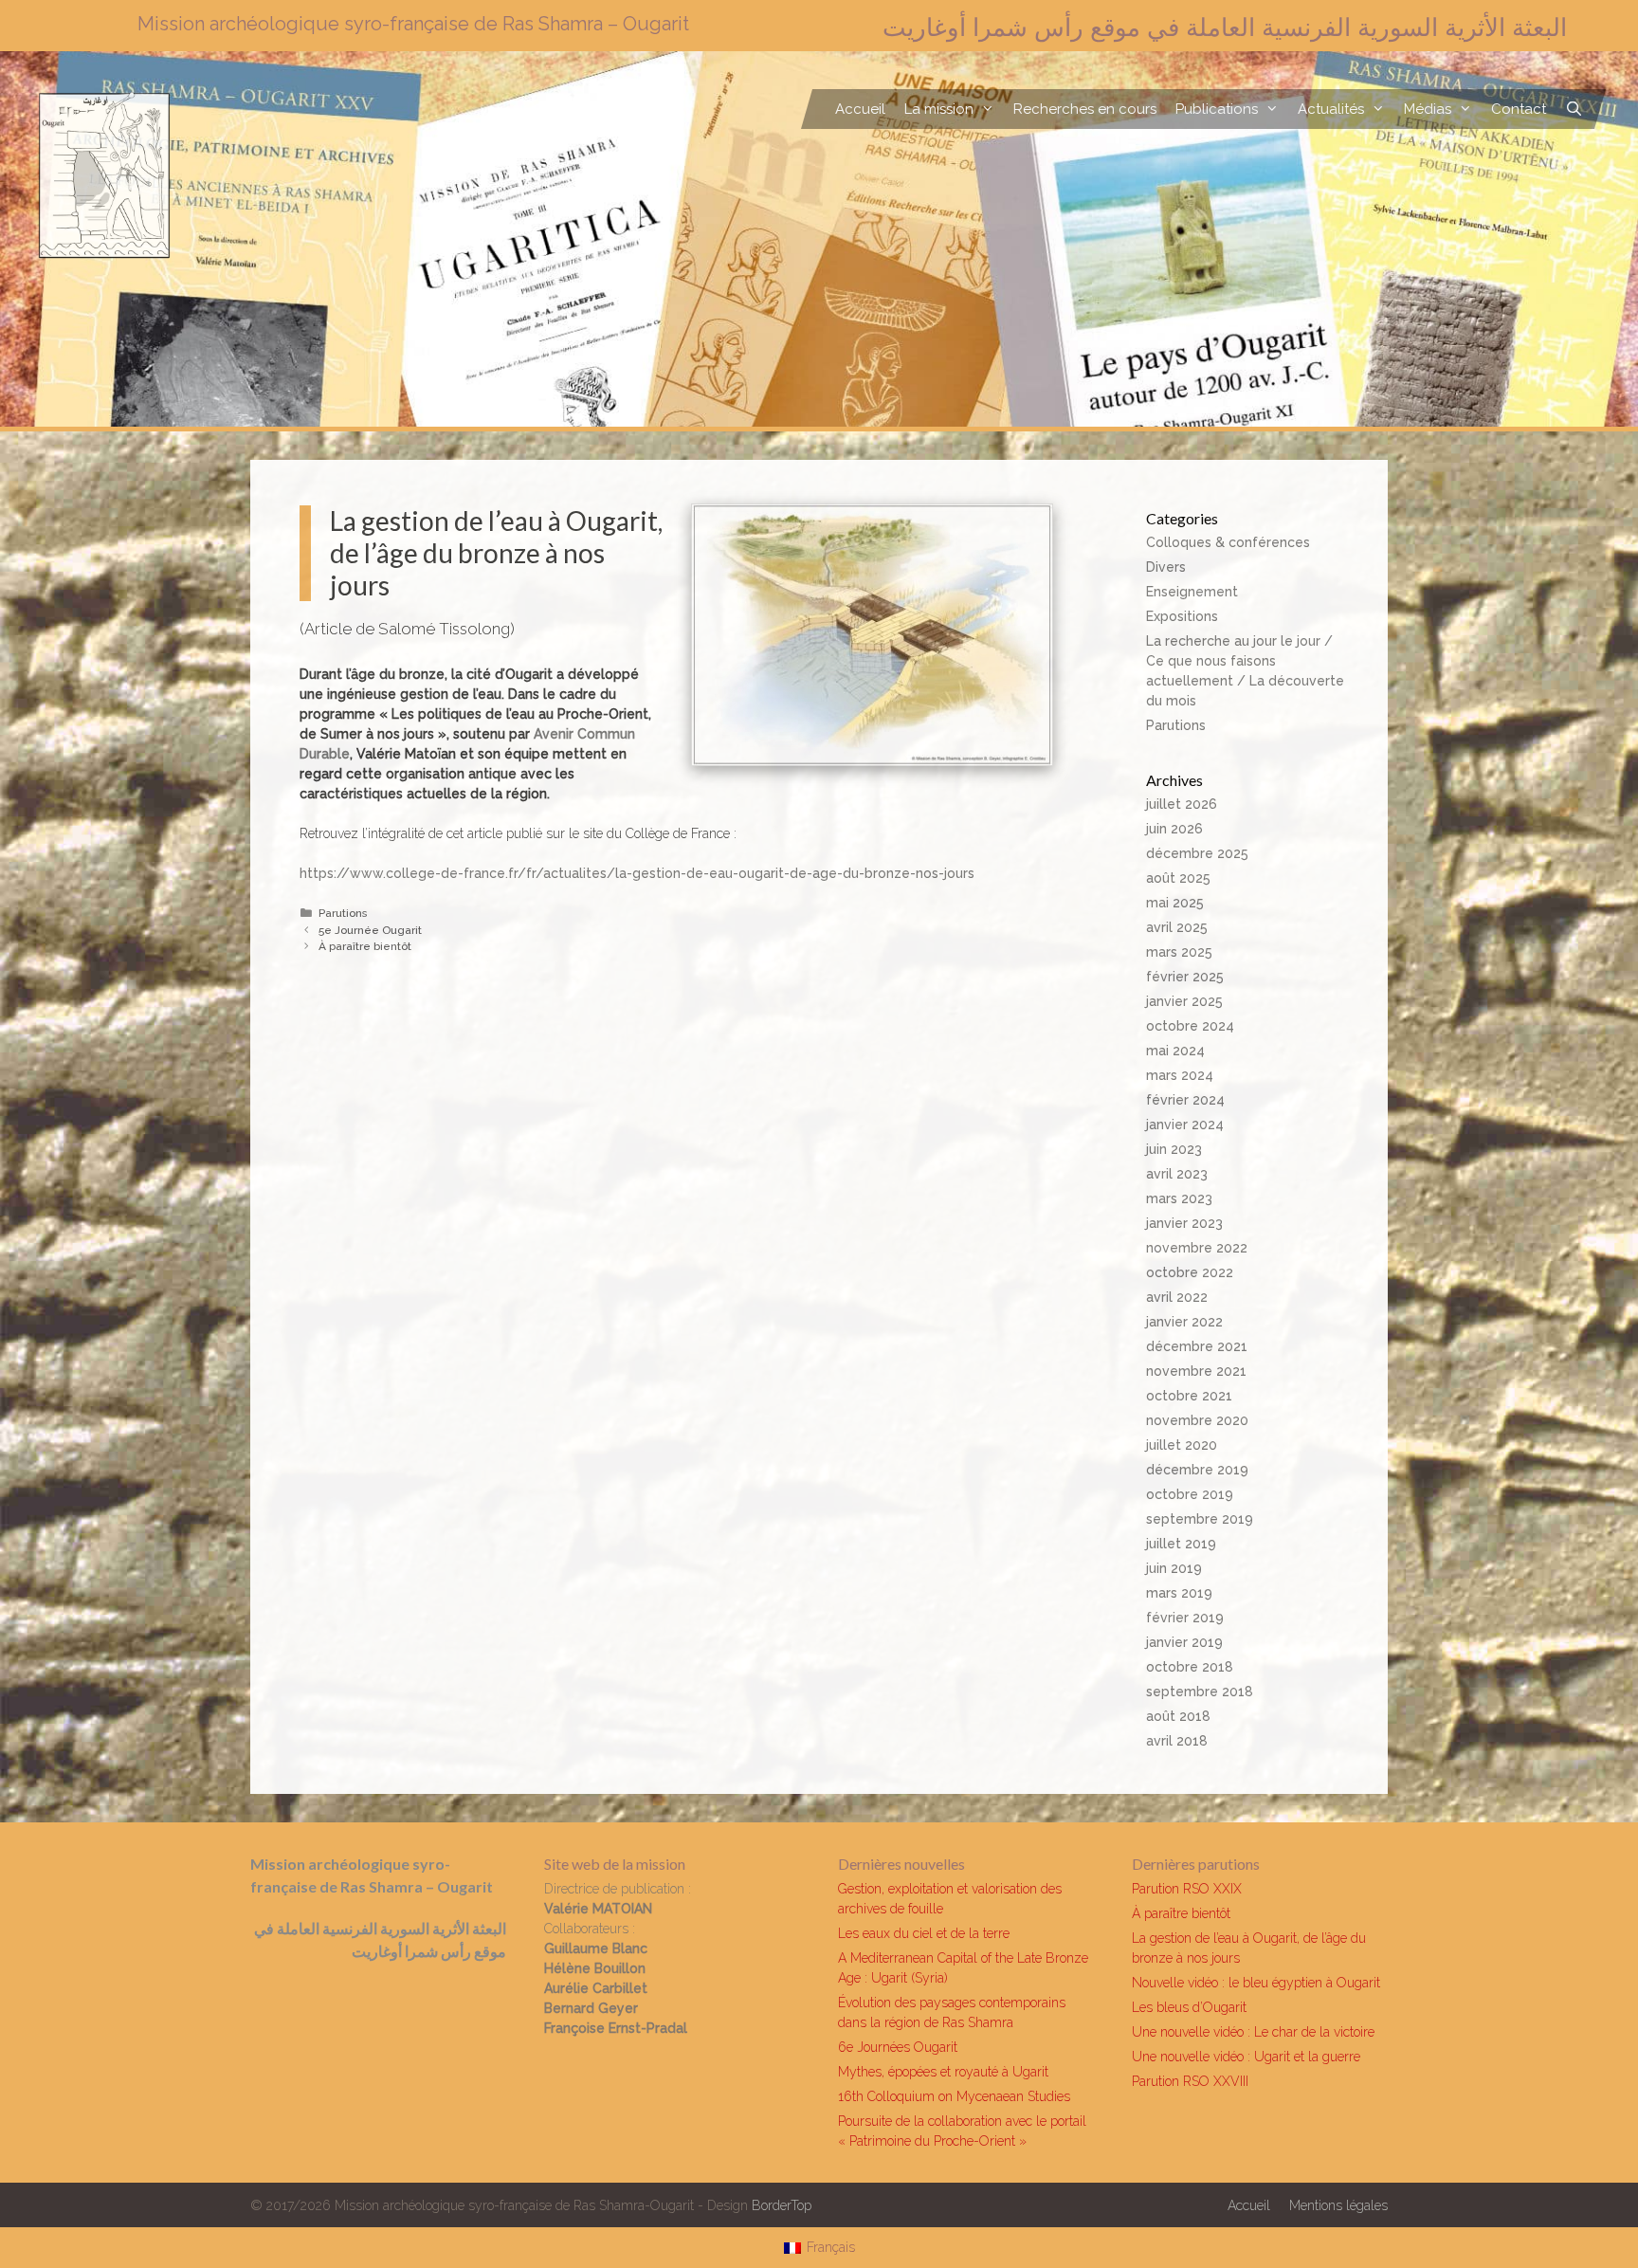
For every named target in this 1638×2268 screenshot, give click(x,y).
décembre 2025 (1197, 853)
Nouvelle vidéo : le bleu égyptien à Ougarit (1256, 1983)
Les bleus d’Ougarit (1189, 2007)
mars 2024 (1180, 1075)
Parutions (343, 913)
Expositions (1182, 616)
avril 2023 (1177, 1174)
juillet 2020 (1182, 1445)
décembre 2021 (1197, 1346)
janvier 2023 (1184, 1223)
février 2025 (1185, 977)
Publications (1217, 109)
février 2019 (1185, 1618)
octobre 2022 (1190, 1272)
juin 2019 (1174, 1568)
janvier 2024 (1185, 1125)
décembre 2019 (1197, 1470)
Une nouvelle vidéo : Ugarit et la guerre (1246, 2057)
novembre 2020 (1197, 1420)
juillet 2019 (1181, 1544)
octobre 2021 (1189, 1396)
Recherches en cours (1085, 109)
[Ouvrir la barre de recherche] (1574, 109)
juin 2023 (1174, 1149)
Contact (1519, 109)
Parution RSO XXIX (1187, 1889)
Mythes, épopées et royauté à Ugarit (943, 2072)
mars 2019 (1179, 1593)
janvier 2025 (1184, 1001)
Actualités (1331, 109)
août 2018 (1178, 1716)
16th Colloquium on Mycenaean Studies (954, 2096)
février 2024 (1185, 1100)
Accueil (860, 109)
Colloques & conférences (1228, 542)
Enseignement (1192, 592)
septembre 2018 (1200, 1692)
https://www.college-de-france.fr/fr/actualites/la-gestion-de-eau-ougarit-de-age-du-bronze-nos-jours (637, 873)
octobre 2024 (1190, 1026)
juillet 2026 (1182, 804)
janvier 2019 (1184, 1642)
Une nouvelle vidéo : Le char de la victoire (1253, 2032)
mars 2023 (1179, 1198)
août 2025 (1178, 878)
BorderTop (782, 2205)
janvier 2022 (1184, 1322)
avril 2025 (1177, 927)
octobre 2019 (1190, 1494)
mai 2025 (1175, 903)
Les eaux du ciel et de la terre (924, 1933)
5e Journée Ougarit (370, 930)
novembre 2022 (1197, 1248)
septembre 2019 (1200, 1519)
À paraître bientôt (365, 946)
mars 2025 (1179, 952)
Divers (1166, 567)
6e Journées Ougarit (898, 2047)
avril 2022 (1177, 1297)
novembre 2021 (1196, 1371)
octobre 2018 (1190, 1667)
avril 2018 (1177, 1741)
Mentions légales (1338, 2205)
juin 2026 (1174, 829)
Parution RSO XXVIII (1190, 2081)
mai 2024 (1175, 1051)
